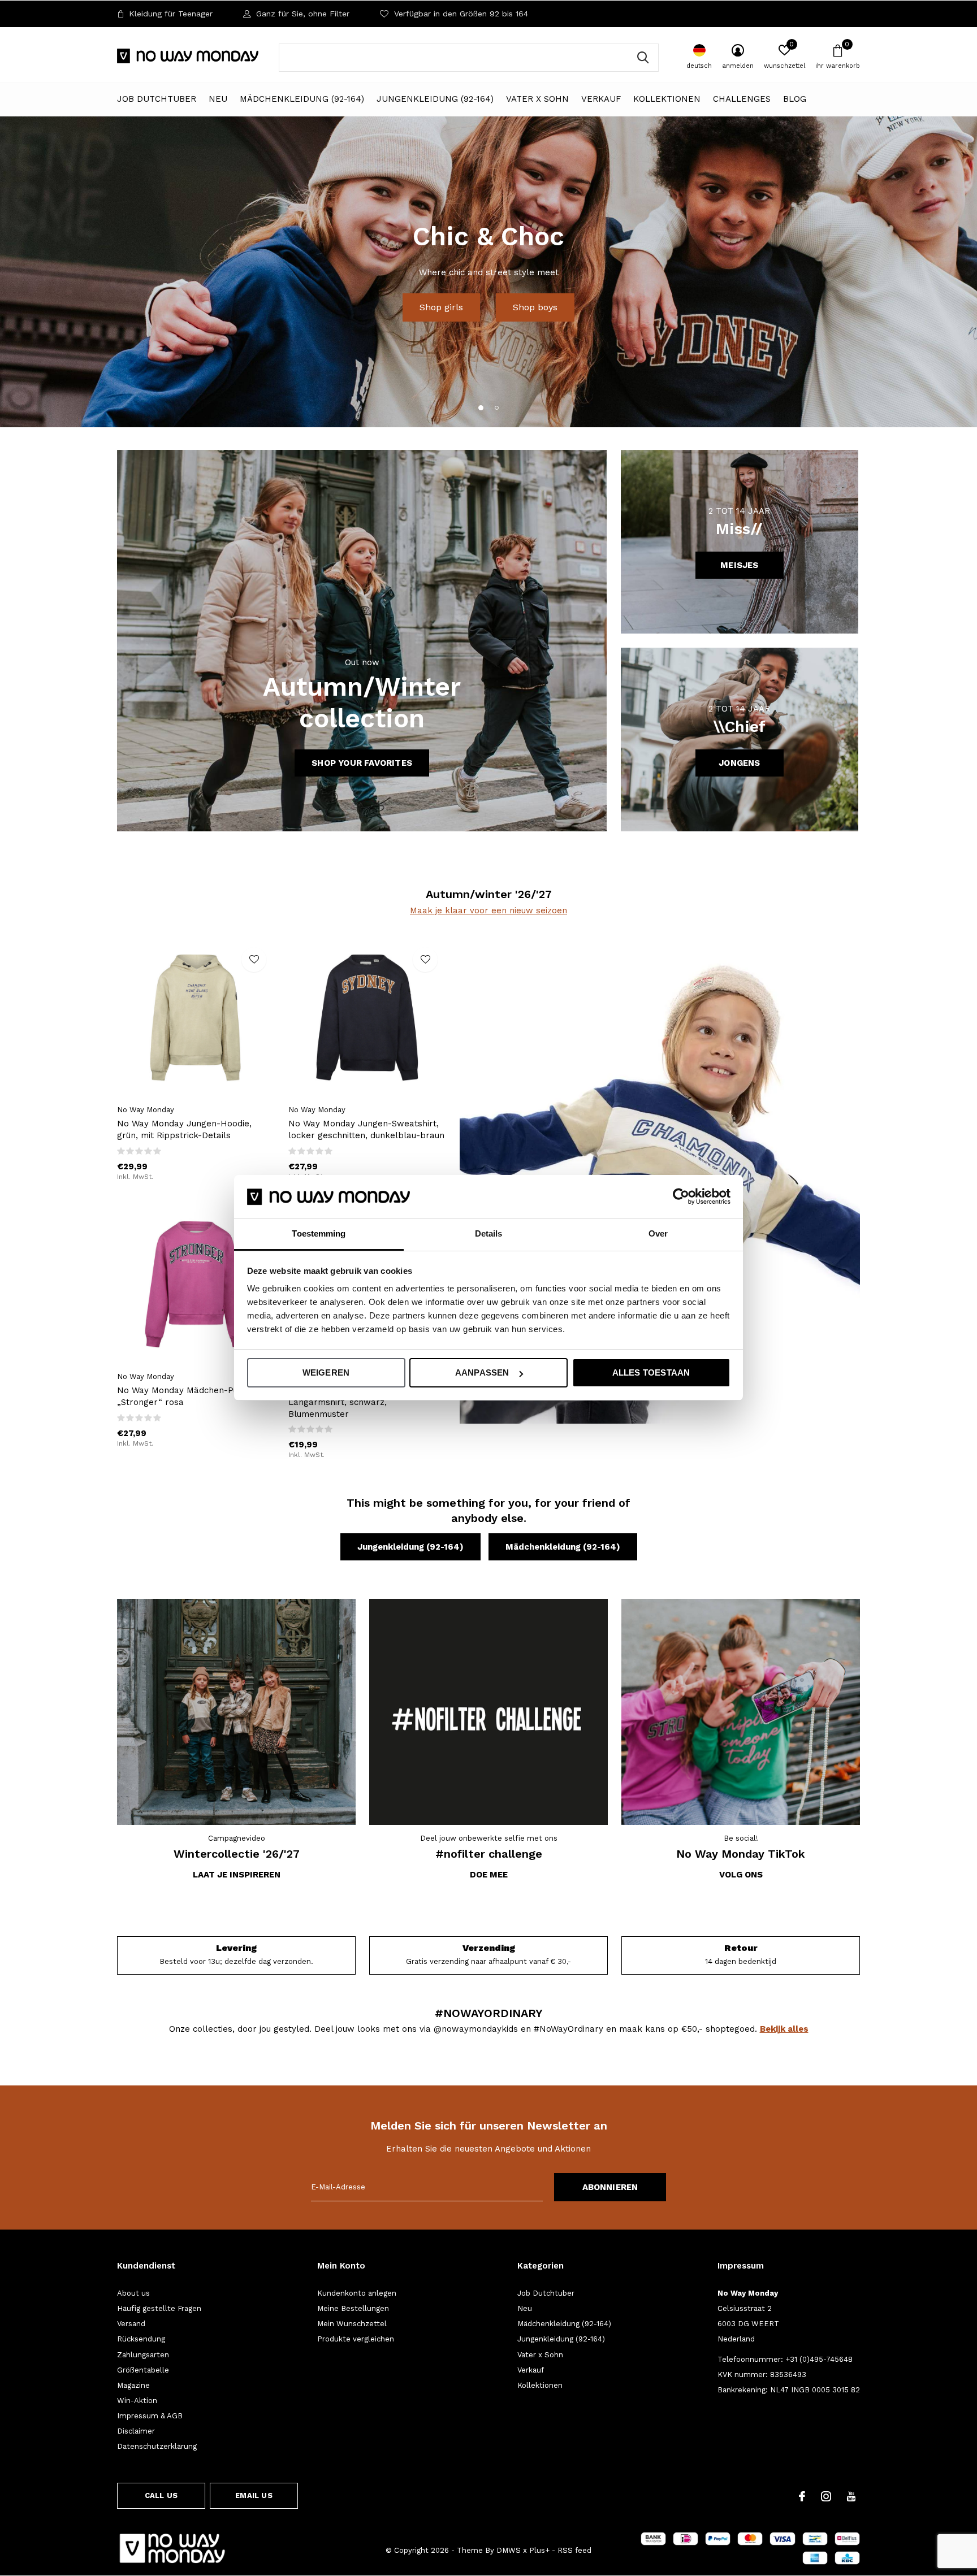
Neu (218, 99)
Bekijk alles (784, 2029)
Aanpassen (482, 1372)
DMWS (509, 2550)
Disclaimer (136, 2431)
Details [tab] (489, 1234)
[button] (481, 407)
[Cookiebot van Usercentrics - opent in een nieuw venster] (681, 1196)
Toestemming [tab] (319, 1234)
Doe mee (489, 1875)
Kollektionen (667, 99)
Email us (254, 2495)
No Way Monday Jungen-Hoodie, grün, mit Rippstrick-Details (184, 1129)
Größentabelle (143, 2370)
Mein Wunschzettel (352, 2324)
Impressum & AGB (150, 2416)
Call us (161, 2495)
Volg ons (741, 1875)
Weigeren (326, 1372)
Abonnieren (610, 2187)
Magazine (133, 2385)
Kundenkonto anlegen (357, 2293)
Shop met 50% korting (488, 293)
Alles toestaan (651, 1372)
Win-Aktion (137, 2401)
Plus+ (539, 2550)
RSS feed (574, 2550)
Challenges (742, 99)
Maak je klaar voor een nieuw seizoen (488, 910)
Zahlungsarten (143, 2355)
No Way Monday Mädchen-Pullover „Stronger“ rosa (190, 1396)
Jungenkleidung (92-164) (435, 99)
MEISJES (739, 565)
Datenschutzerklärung (157, 2446)
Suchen (643, 58)
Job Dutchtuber (157, 99)
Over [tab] (658, 1234)
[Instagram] (826, 2496)
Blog (795, 99)
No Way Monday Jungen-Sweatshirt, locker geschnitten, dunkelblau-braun (366, 1129)
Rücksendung (141, 2339)
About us (133, 2293)
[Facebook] (802, 2496)
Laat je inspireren (237, 1875)
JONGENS (739, 763)
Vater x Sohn (537, 99)
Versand (131, 2324)
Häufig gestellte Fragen (159, 2308)
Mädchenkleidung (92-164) (302, 99)
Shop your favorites (362, 763)
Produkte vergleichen (356, 2339)
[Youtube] (851, 2496)
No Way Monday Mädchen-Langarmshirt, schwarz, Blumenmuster (344, 1402)
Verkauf (601, 99)
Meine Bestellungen (353, 2308)
